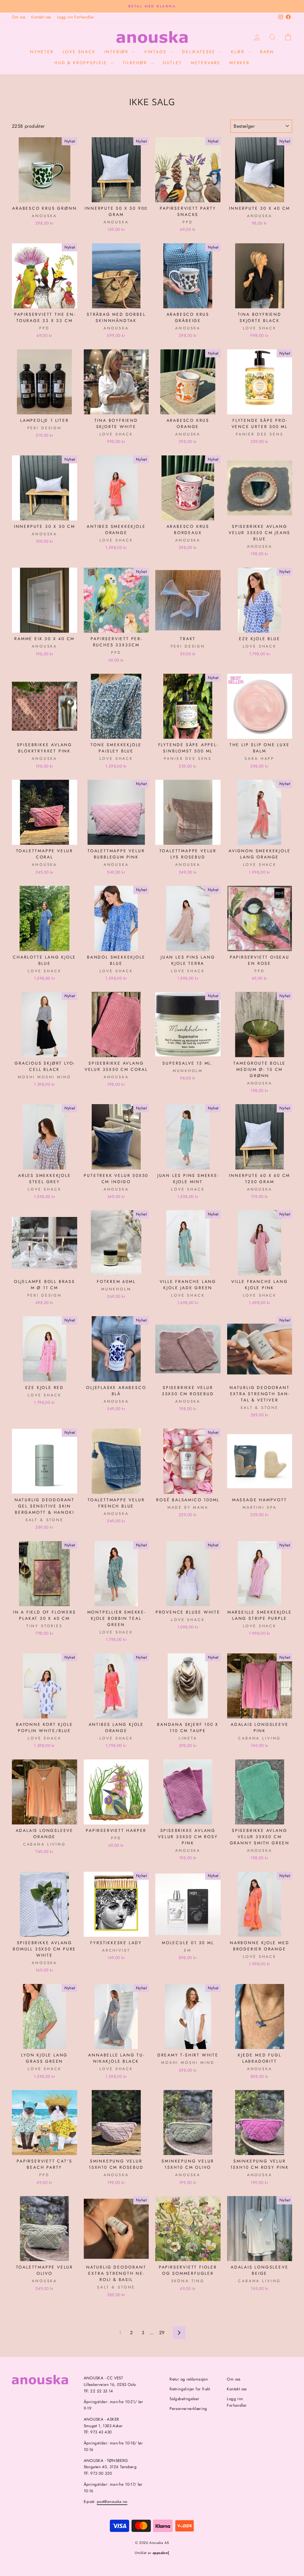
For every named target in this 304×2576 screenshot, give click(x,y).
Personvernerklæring (188, 2408)
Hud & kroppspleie (82, 63)
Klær (239, 52)
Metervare (206, 63)
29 (162, 2333)
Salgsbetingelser (184, 2399)
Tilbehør (136, 63)
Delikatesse (200, 52)
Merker (240, 63)
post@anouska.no (112, 2501)
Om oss (19, 17)
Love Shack (79, 52)
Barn (267, 52)
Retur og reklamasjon (189, 2379)
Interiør (118, 52)
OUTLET (172, 63)
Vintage (156, 52)
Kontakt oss (41, 17)
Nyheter (42, 52)
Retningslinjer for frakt (190, 2389)
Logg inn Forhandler (76, 17)
